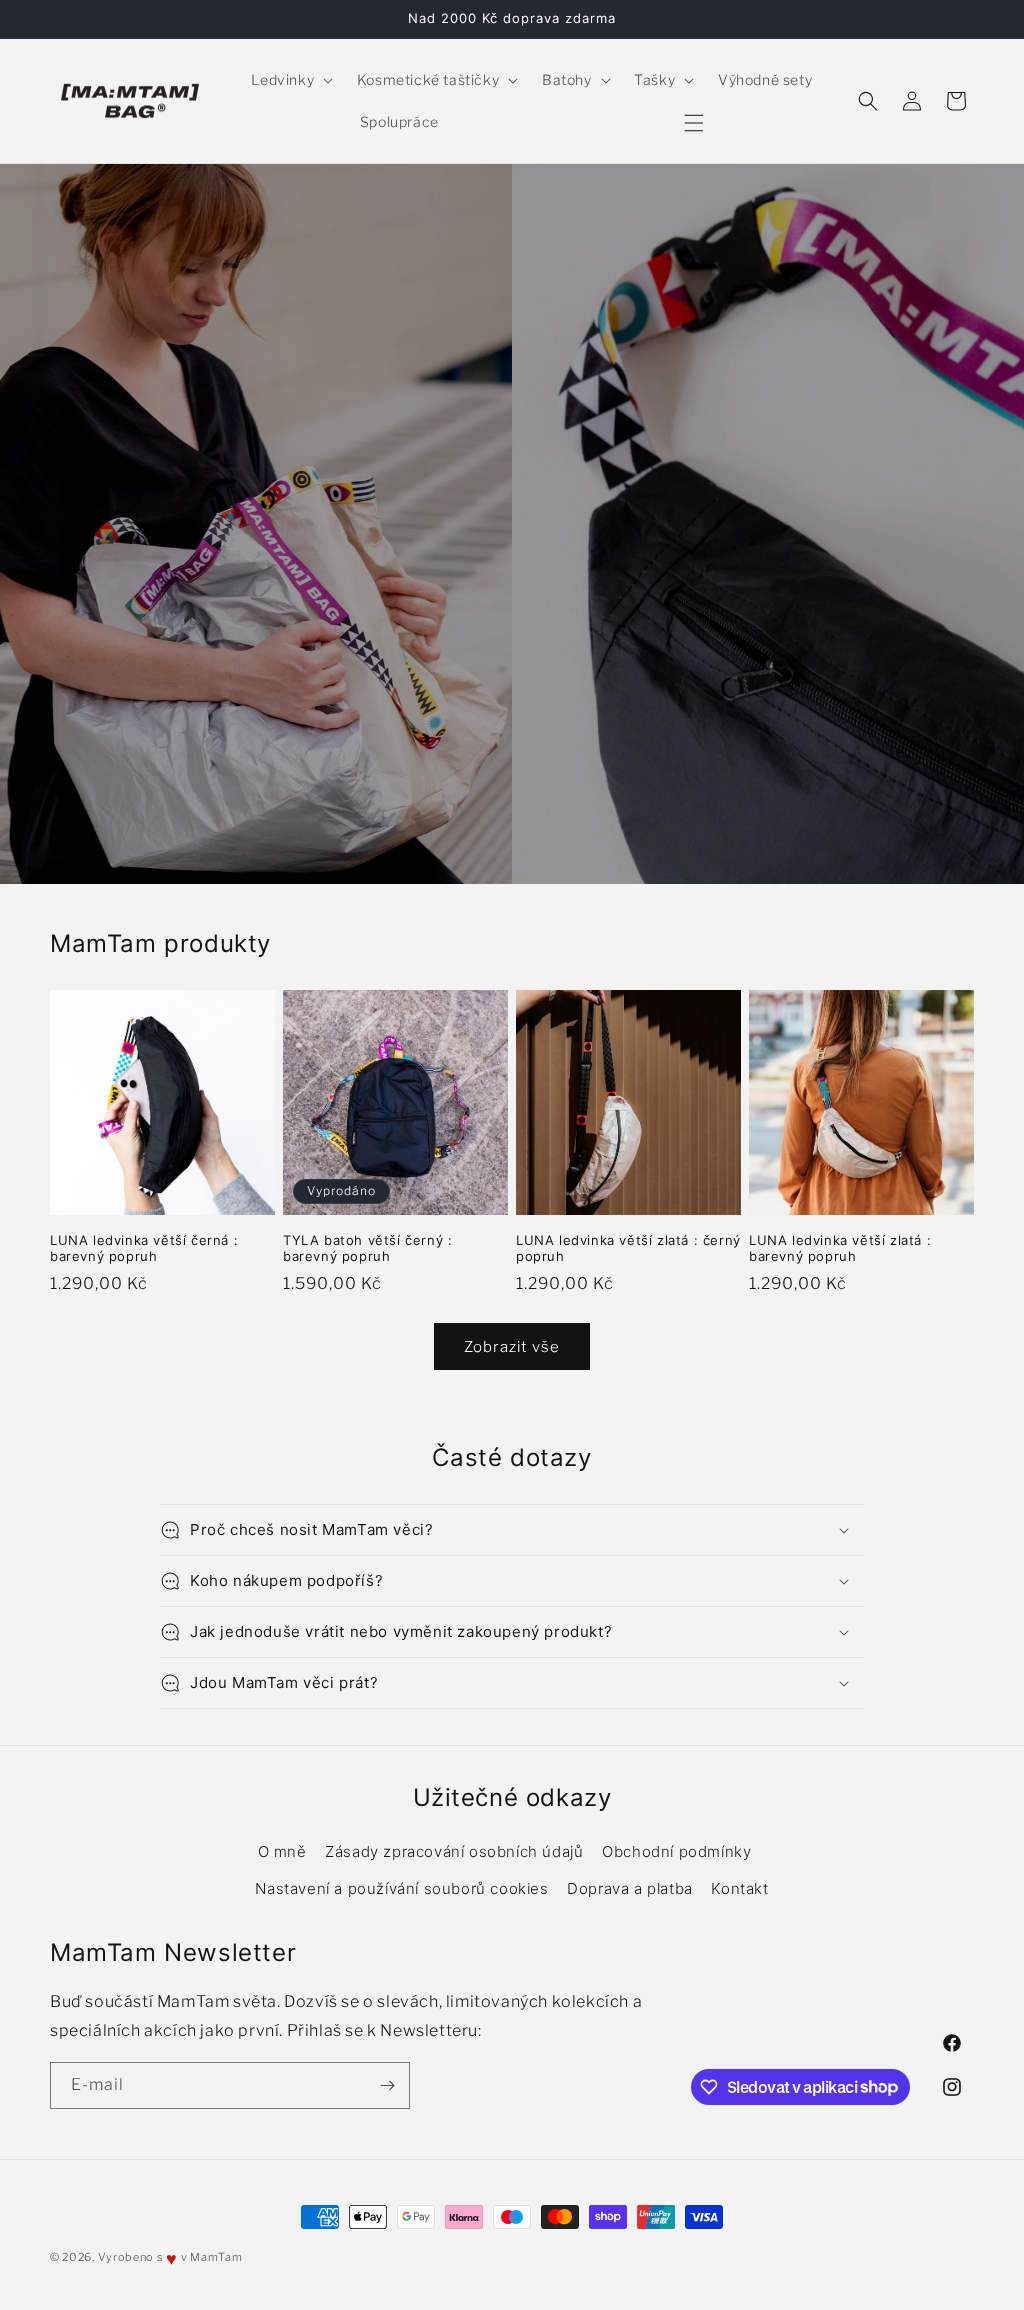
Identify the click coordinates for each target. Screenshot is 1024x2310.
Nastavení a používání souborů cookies (401, 1888)
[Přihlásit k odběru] (387, 2085)
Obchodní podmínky (676, 1851)
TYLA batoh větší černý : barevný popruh (367, 1248)
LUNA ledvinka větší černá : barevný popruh (144, 1248)
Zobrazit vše (512, 1347)
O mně (282, 1851)
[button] (290, 80)
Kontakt (739, 1888)
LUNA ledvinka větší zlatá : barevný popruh (840, 1248)
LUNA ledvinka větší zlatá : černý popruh (628, 1248)
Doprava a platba (630, 1888)
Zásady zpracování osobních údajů (454, 1851)
